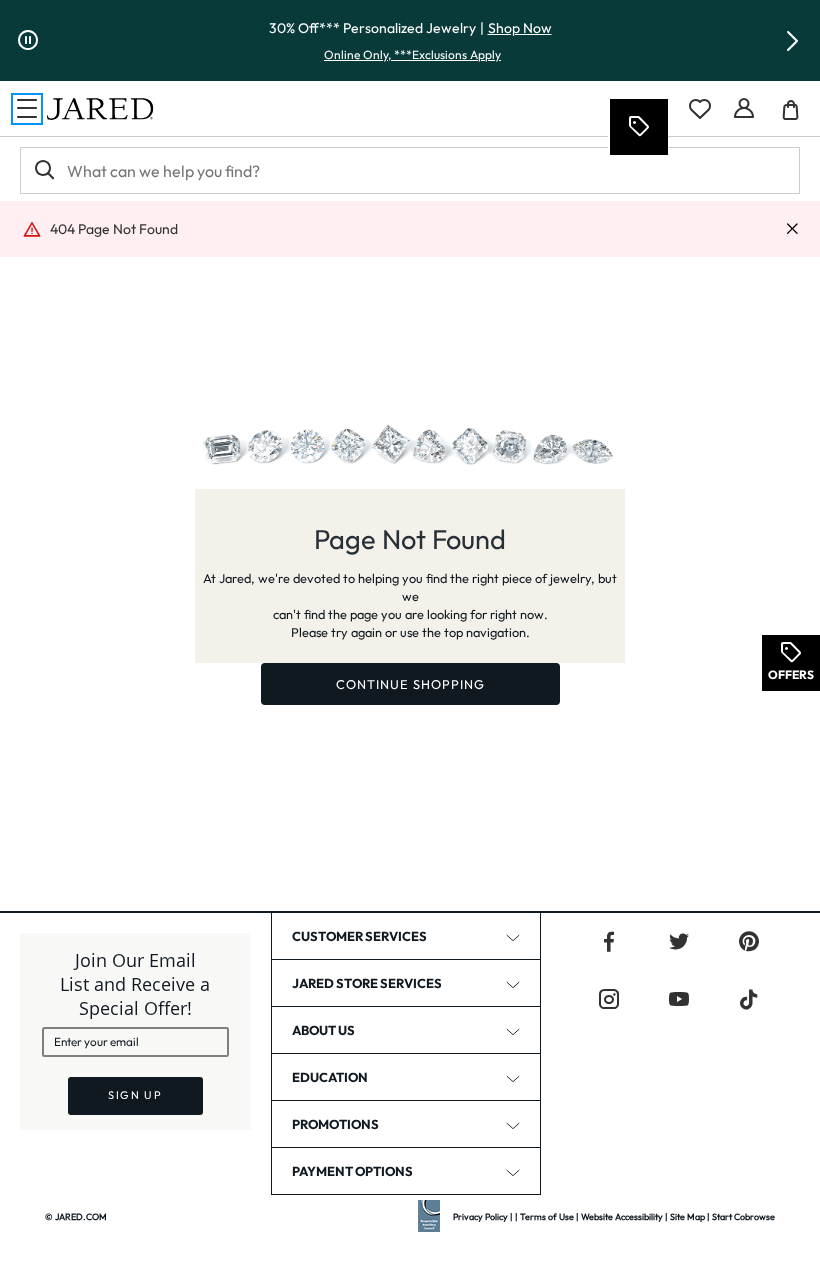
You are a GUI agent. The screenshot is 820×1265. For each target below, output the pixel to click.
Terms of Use (547, 1216)
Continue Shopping (410, 684)
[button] (792, 41)
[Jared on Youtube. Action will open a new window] (679, 1000)
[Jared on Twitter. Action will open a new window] (679, 942)
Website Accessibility (622, 1216)
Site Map (687, 1216)
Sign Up (135, 1095)
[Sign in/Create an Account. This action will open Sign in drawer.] (744, 109)
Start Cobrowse (743, 1216)
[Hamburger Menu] (27, 109)
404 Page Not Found (114, 229)
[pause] (28, 41)
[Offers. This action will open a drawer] (638, 127)
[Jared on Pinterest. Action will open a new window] (749, 942)
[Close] (792, 229)
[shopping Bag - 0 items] (798, 117)
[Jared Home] (100, 109)
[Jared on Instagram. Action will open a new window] (609, 1000)
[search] (43, 170)
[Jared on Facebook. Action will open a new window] (609, 942)
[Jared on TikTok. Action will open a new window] (749, 1000)
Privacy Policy (480, 1216)
